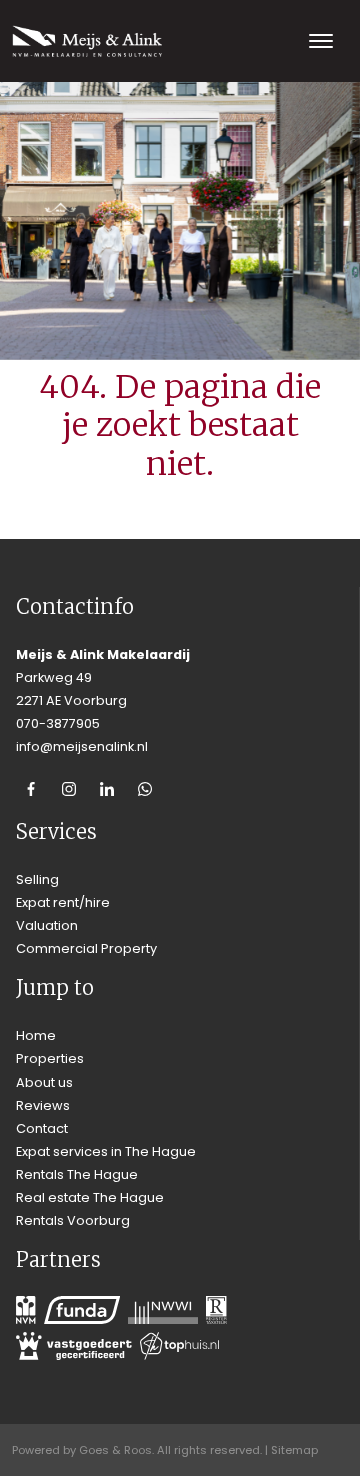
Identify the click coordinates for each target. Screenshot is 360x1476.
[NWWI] (163, 1310)
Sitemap (294, 1450)
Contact (42, 1128)
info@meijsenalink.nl (82, 746)
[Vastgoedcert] (74, 1346)
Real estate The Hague (90, 1197)
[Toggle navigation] (320, 41)
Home (36, 1035)
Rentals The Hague (77, 1174)
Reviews (43, 1105)
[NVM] (26, 1310)
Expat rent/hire (63, 902)
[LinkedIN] (107, 789)
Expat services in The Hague (106, 1151)
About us (44, 1082)
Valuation (47, 925)
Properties (50, 1058)
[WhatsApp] (145, 789)
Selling (37, 879)
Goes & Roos (115, 1450)
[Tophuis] (179, 1346)
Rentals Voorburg (73, 1220)
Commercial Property (86, 948)
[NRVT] (216, 1310)
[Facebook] (31, 789)
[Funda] (82, 1310)
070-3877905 (58, 723)
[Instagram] (69, 789)
